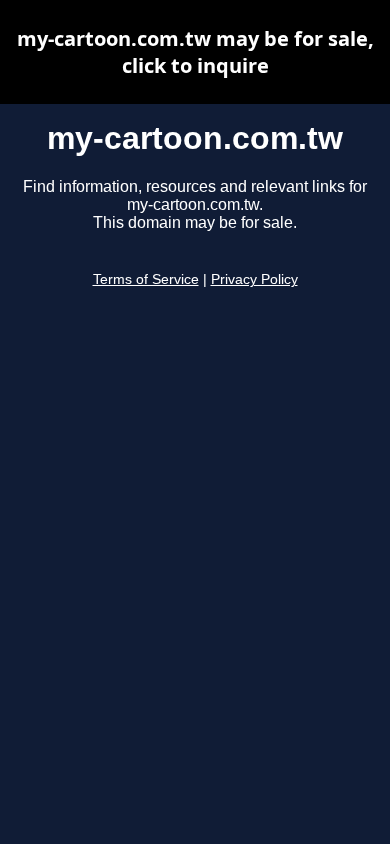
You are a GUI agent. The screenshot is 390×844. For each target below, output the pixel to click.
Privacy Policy (254, 279)
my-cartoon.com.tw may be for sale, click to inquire (195, 52)
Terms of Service (146, 279)
